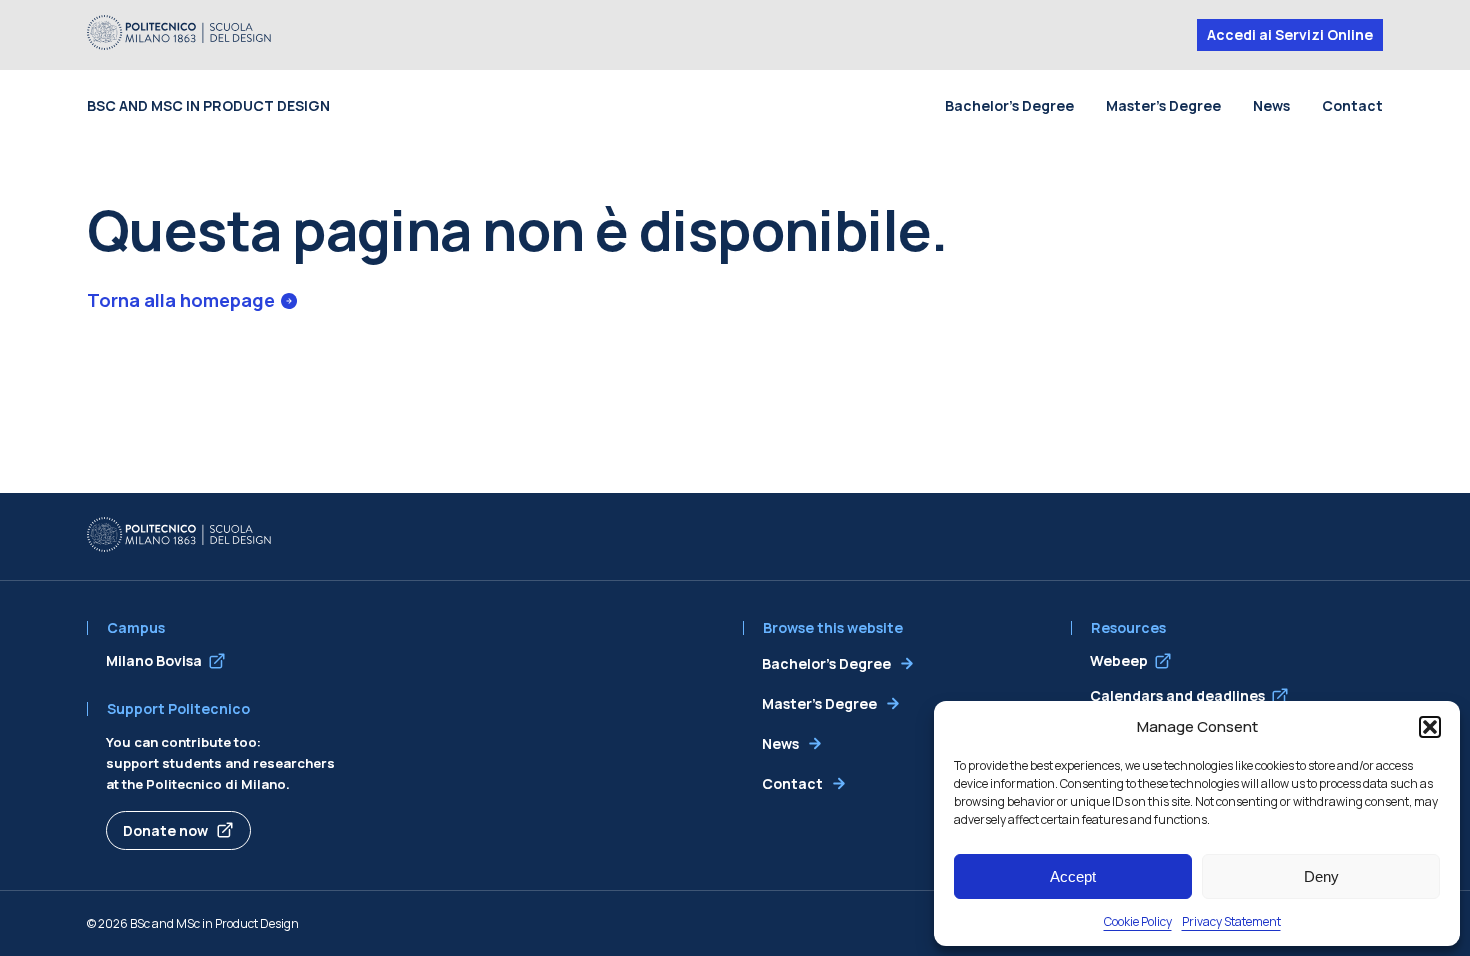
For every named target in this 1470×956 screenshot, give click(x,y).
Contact (1352, 105)
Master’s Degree (1163, 105)
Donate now (165, 830)
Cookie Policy (1138, 921)
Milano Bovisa (154, 660)
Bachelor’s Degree (1009, 105)
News (1271, 105)
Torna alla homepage (181, 300)
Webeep (1119, 660)
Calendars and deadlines (1177, 695)
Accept (1073, 876)
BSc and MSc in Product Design (208, 105)
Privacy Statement (1231, 921)
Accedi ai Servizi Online (1290, 34)
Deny (1321, 876)
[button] (1430, 727)
